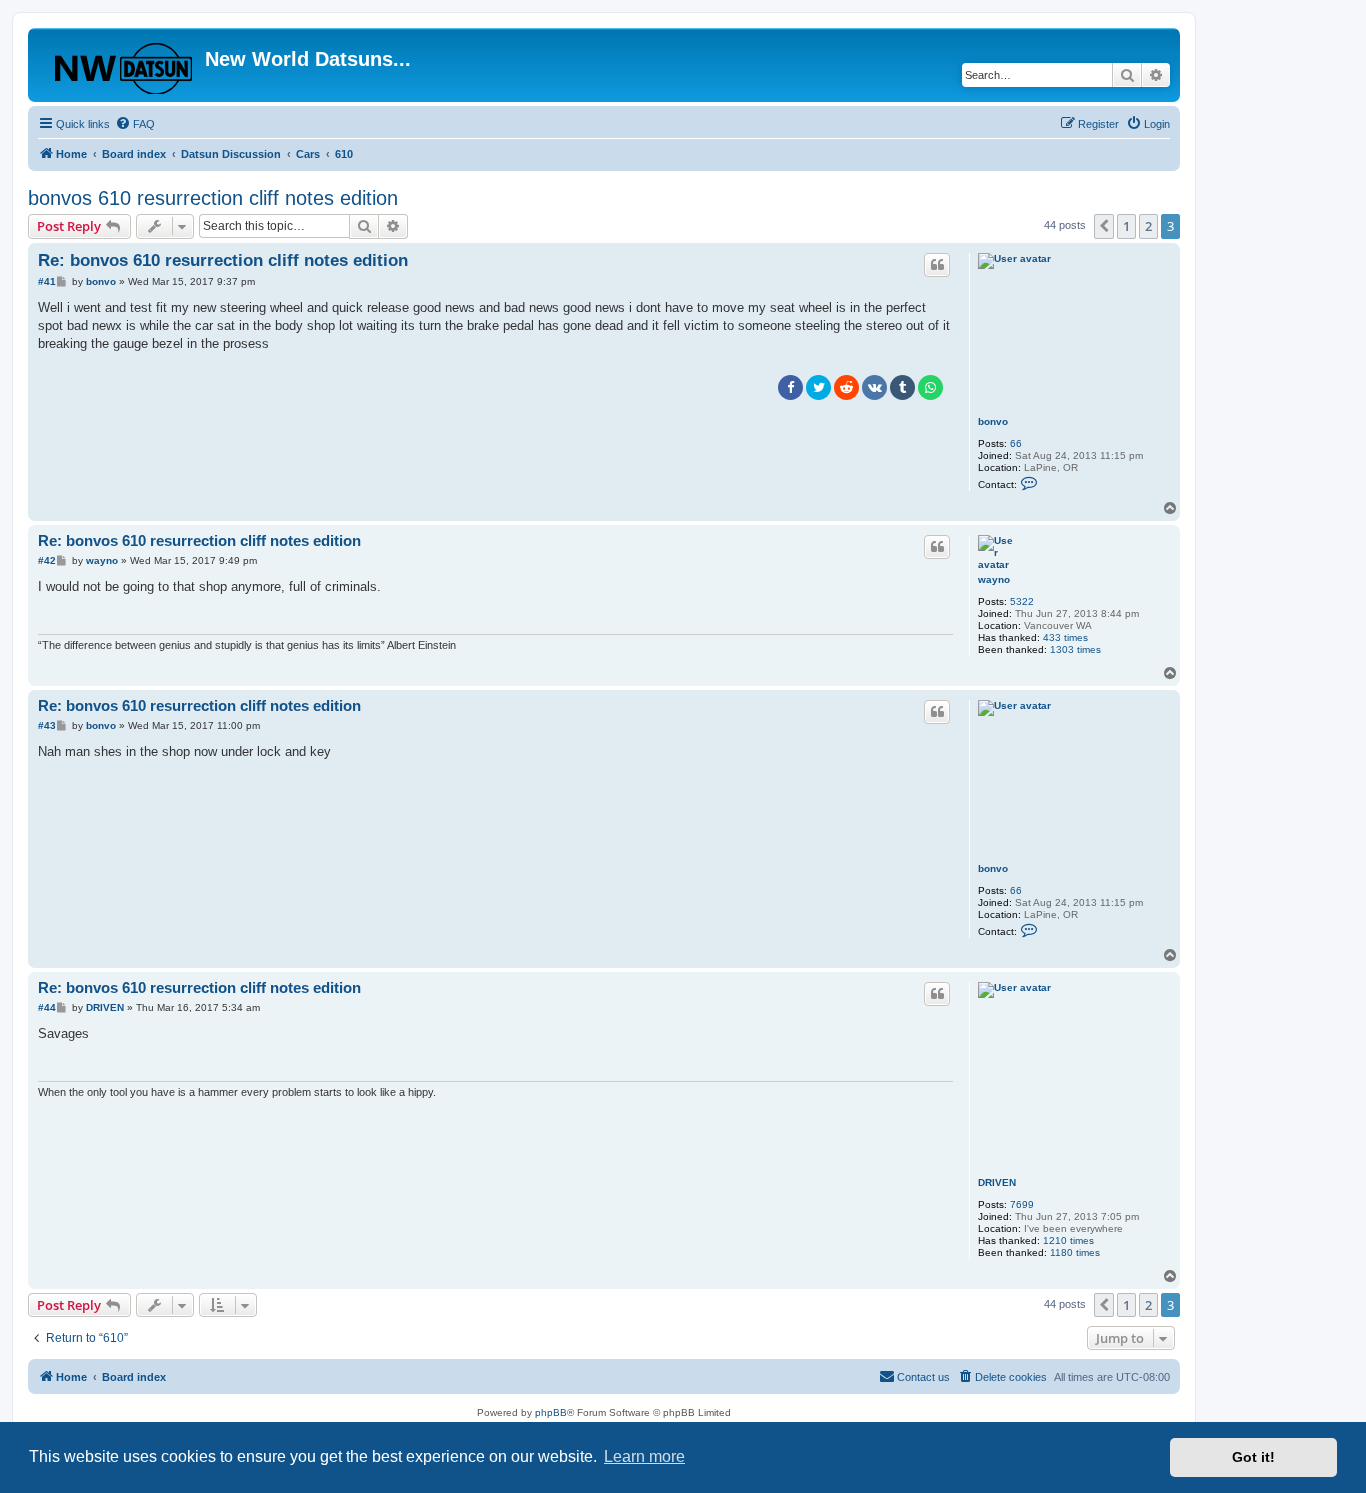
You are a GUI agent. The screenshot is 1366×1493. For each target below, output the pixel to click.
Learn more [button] (644, 1456)
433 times (1065, 637)
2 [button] (1148, 226)
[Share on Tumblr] (902, 387)
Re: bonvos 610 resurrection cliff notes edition (223, 260)
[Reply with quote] (937, 265)
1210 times (1068, 1240)
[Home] (119, 65)
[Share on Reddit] (846, 387)
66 (1016, 443)
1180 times (1075, 1252)
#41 (47, 281)
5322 (1022, 601)
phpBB (551, 1412)
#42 (47, 560)
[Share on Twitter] (818, 387)
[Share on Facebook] (790, 387)
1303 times (1075, 649)
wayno (994, 579)
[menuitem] (135, 124)
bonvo (993, 421)
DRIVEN (997, 1182)
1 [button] (1126, 226)
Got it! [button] (1253, 1457)
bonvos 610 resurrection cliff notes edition (213, 198)
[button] (1104, 226)
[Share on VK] (874, 387)
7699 (1022, 1204)
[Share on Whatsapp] (930, 387)
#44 (47, 1007)
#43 (47, 725)
